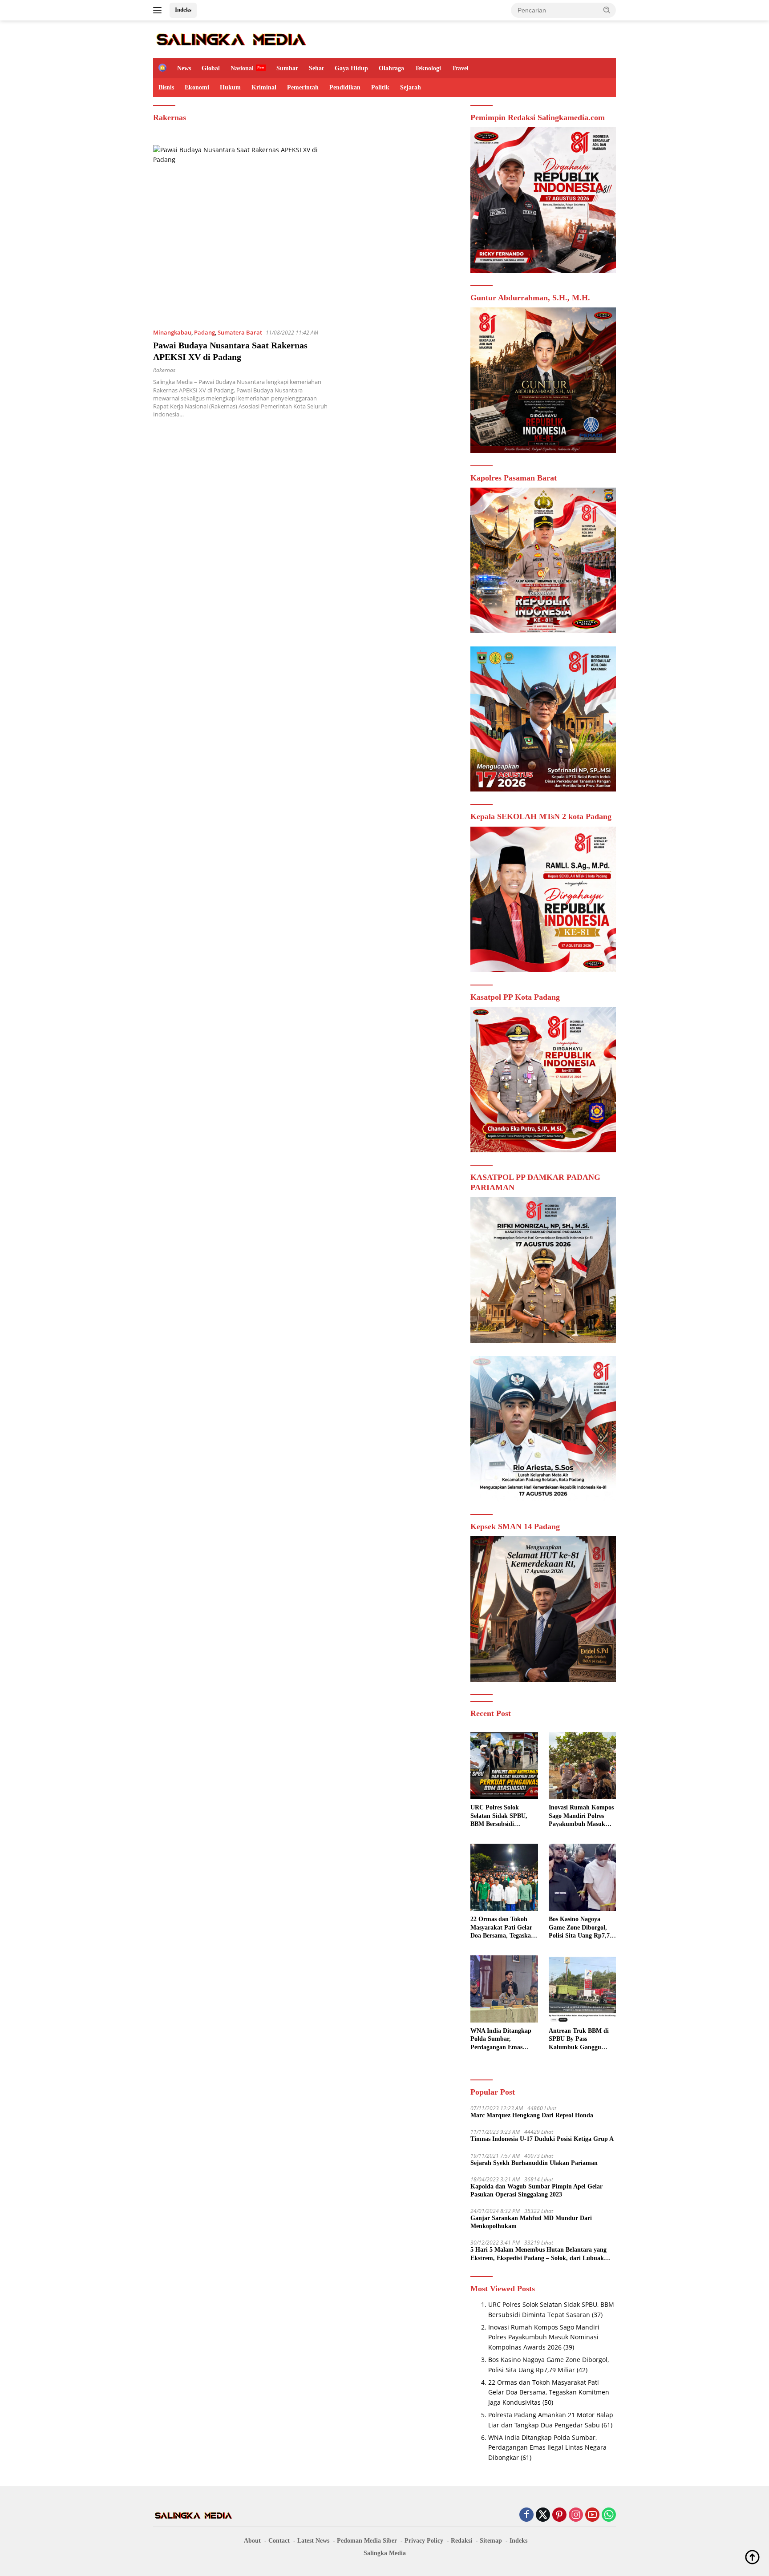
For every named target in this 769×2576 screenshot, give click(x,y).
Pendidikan (345, 87)
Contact (279, 2541)
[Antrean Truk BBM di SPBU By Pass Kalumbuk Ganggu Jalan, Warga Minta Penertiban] (582, 1989)
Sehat (316, 68)
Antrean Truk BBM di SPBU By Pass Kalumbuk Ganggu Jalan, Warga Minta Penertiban (579, 2039)
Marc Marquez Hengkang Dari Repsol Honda (532, 2115)
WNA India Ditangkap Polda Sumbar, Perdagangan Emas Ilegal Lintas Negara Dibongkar (501, 2039)
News (184, 68)
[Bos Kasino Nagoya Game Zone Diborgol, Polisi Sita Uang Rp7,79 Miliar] (582, 1877)
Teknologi (428, 68)
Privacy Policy (424, 2541)
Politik (380, 87)
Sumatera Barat (240, 332)
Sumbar (287, 68)
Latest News (313, 2541)
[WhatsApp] (609, 2515)
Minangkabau (172, 332)
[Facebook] (526, 2515)
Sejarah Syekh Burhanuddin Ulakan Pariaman (534, 2163)
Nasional (242, 68)
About (252, 2541)
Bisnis (166, 87)
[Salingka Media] (231, 38)
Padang (204, 332)
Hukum (230, 87)
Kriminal (264, 87)
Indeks (183, 10)
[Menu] (159, 10)
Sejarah (411, 87)
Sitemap (491, 2541)
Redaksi (461, 2541)
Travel (460, 68)
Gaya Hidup (351, 68)
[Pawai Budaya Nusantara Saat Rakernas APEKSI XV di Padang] (241, 233)
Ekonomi (197, 87)
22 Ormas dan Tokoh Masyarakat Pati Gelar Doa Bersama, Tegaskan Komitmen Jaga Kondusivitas (502, 1928)
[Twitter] (543, 2515)
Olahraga (391, 68)
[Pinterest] (559, 2515)
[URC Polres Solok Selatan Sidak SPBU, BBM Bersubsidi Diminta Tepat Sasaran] (504, 1766)
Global (211, 68)
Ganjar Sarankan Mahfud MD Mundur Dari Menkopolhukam (531, 2222)
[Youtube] (592, 2515)
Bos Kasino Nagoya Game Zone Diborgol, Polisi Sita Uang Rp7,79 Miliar (581, 1928)
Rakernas (164, 370)
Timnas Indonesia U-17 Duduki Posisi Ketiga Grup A (542, 2139)
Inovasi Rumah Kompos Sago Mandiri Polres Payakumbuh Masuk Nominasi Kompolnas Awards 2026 (581, 1816)
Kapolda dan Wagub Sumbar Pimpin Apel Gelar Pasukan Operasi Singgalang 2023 (536, 2190)
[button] (607, 10)
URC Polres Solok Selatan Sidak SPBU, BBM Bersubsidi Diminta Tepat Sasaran (502, 1816)
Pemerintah (303, 87)
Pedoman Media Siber (367, 2541)
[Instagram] (576, 2515)
